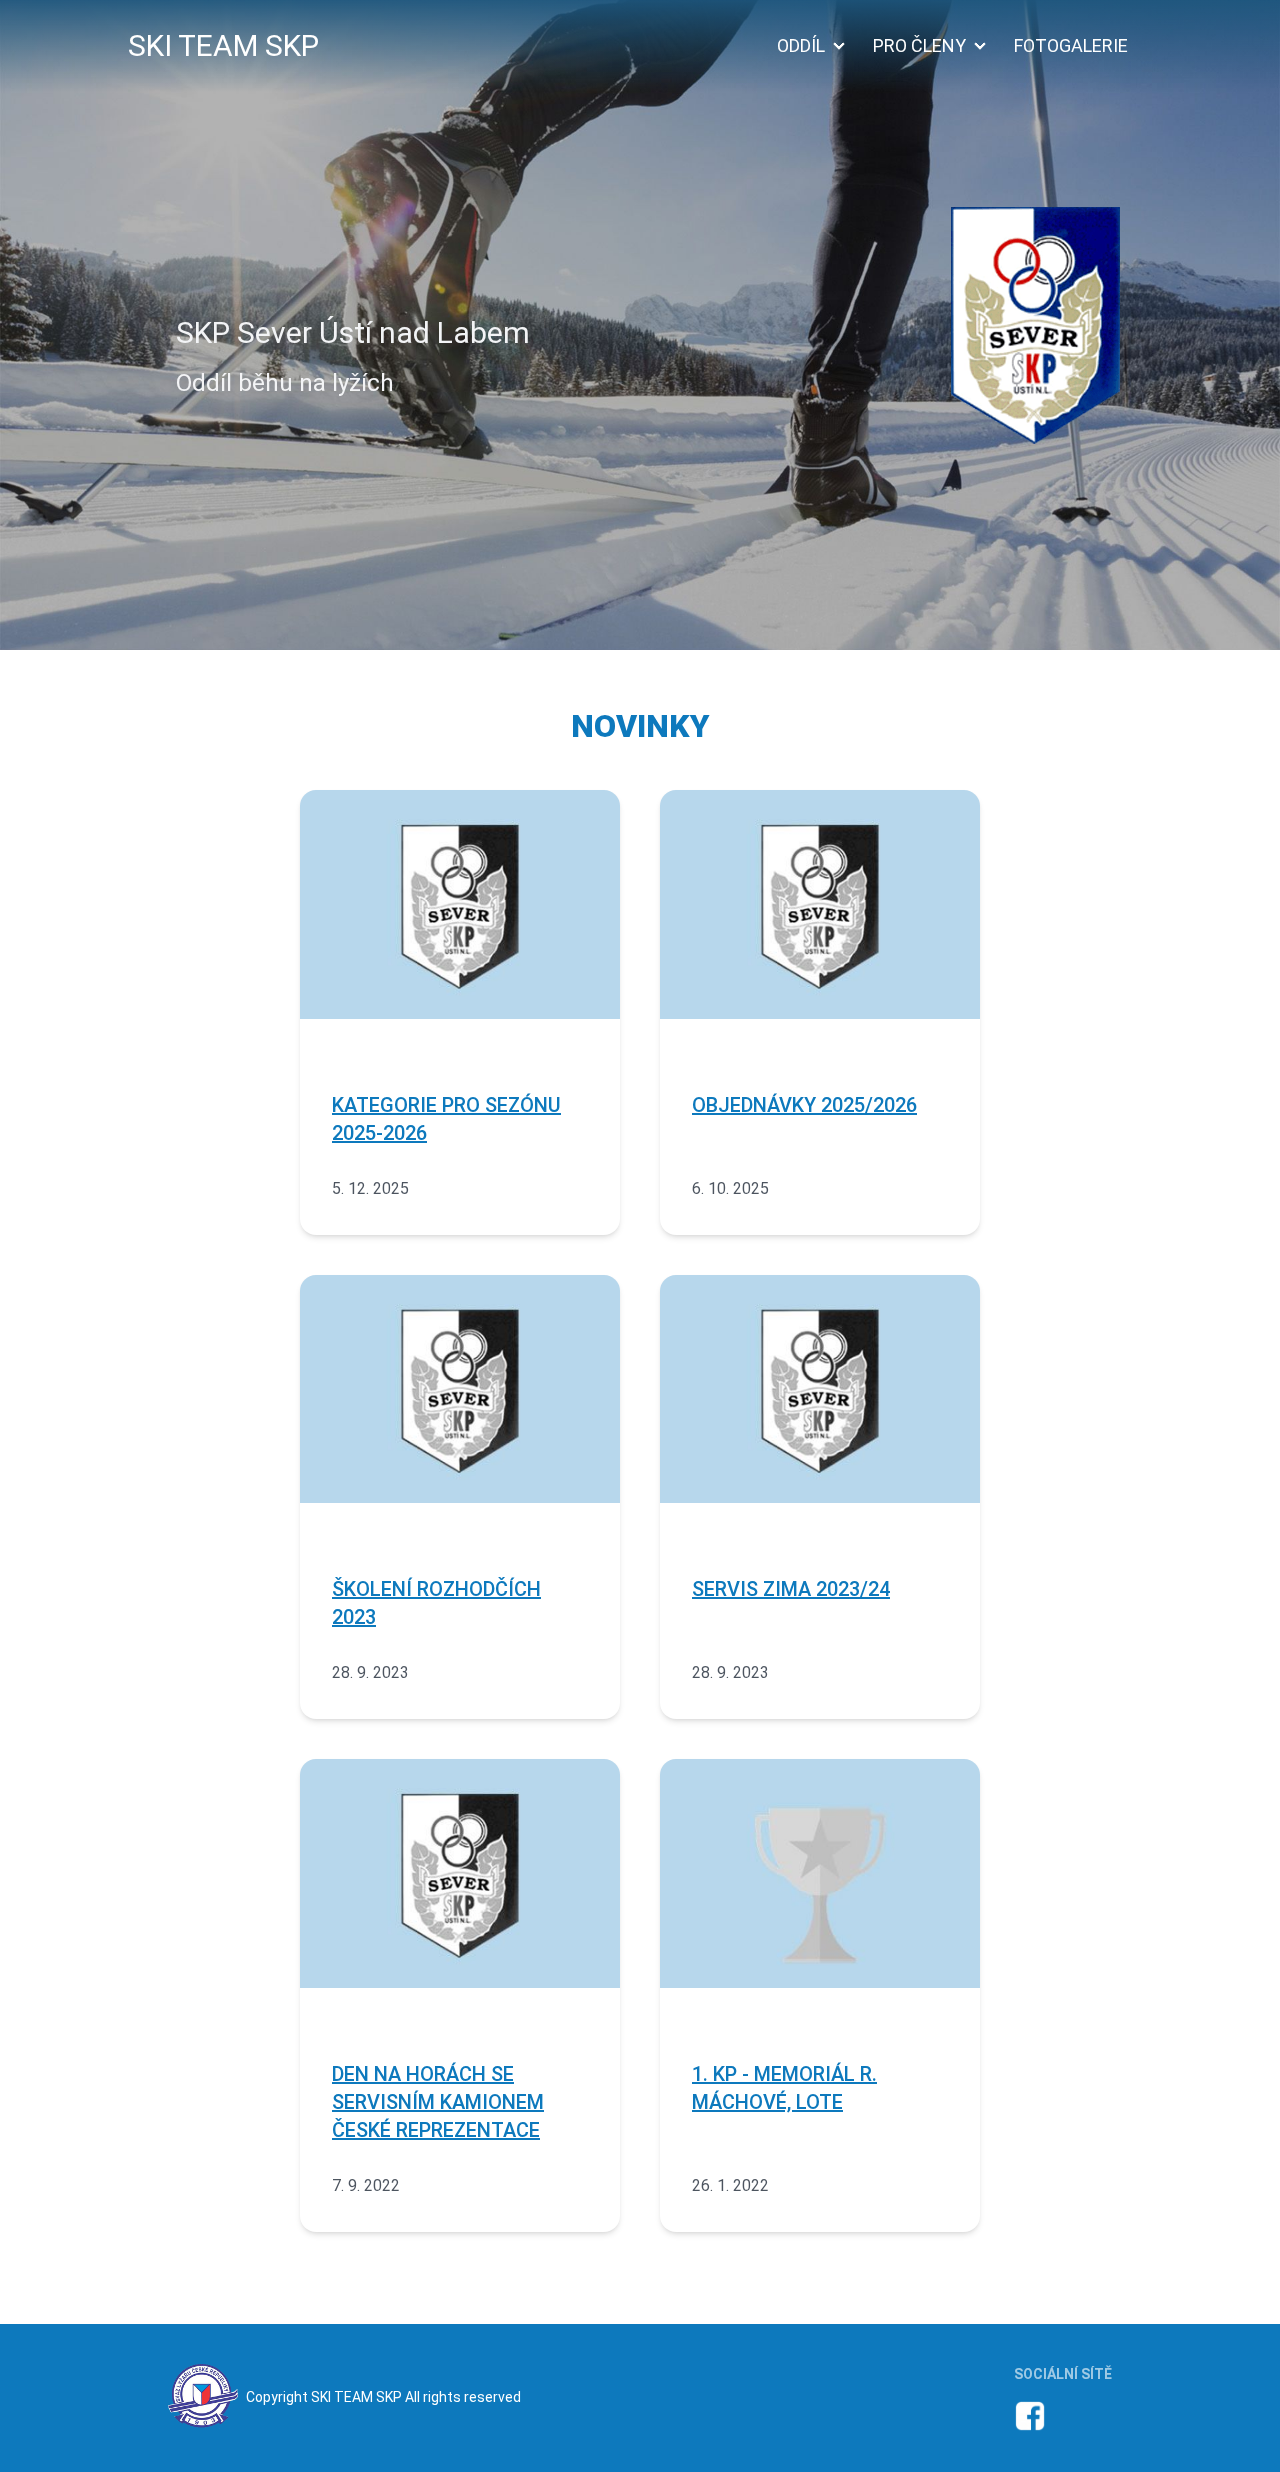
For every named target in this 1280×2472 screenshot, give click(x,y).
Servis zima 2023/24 (791, 1589)
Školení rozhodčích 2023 (436, 1603)
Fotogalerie (1071, 45)
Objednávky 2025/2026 (804, 1105)
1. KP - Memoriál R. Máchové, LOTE (784, 2088)
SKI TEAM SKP (223, 45)
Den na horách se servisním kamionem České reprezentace (438, 2102)
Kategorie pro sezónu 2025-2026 (446, 1119)
